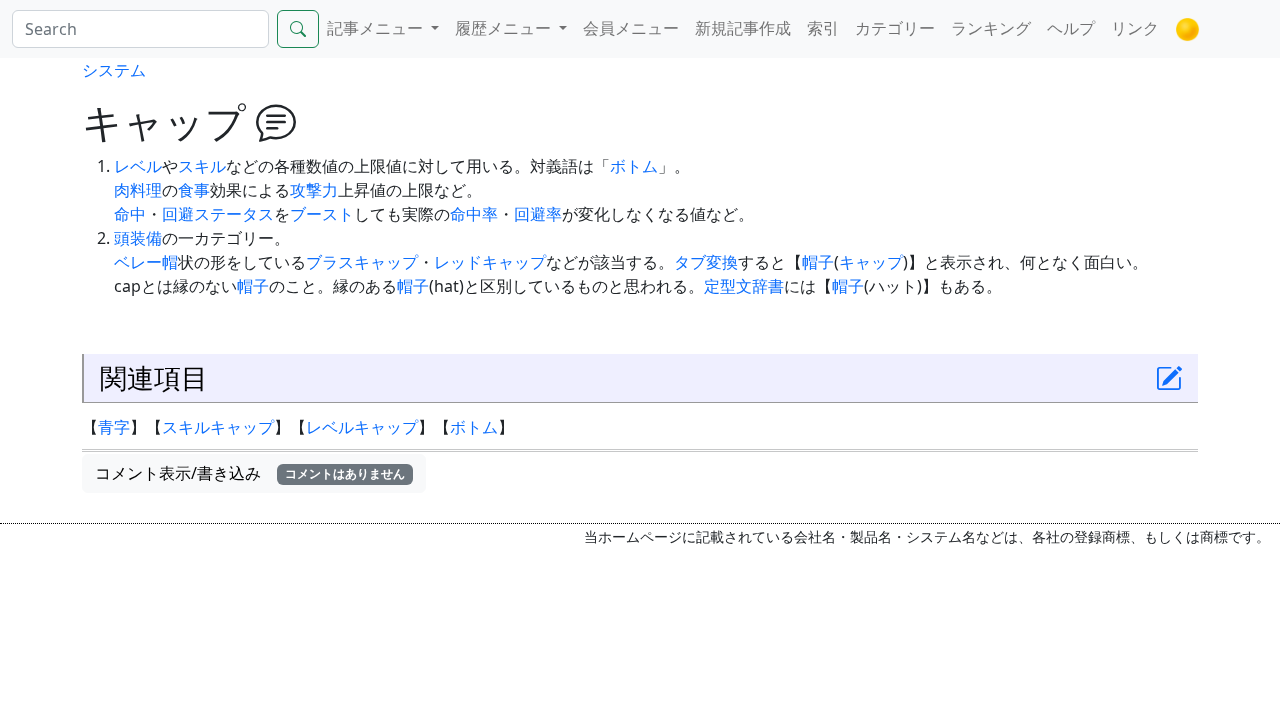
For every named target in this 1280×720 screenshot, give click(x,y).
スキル (202, 166)
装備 (146, 238)
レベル (138, 166)
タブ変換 (706, 262)
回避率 (538, 214)
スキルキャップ (218, 427)
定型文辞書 (744, 286)
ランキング (991, 28)
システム (114, 70)
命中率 (474, 214)
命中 (130, 214)
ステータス (234, 214)
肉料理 (138, 190)
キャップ (871, 262)
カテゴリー (895, 28)
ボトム (634, 166)
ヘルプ (1071, 28)
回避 (178, 214)
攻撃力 (314, 190)
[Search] (298, 29)
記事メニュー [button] (377, 28)
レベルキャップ (362, 427)
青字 (114, 427)
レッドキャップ (490, 262)
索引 (823, 28)
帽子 (818, 262)
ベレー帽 (146, 262)
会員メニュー (631, 28)
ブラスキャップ (362, 262)
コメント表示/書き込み (250, 473)
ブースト (322, 214)
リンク (1135, 28)
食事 (194, 190)
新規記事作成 (743, 28)
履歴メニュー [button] (505, 28)
